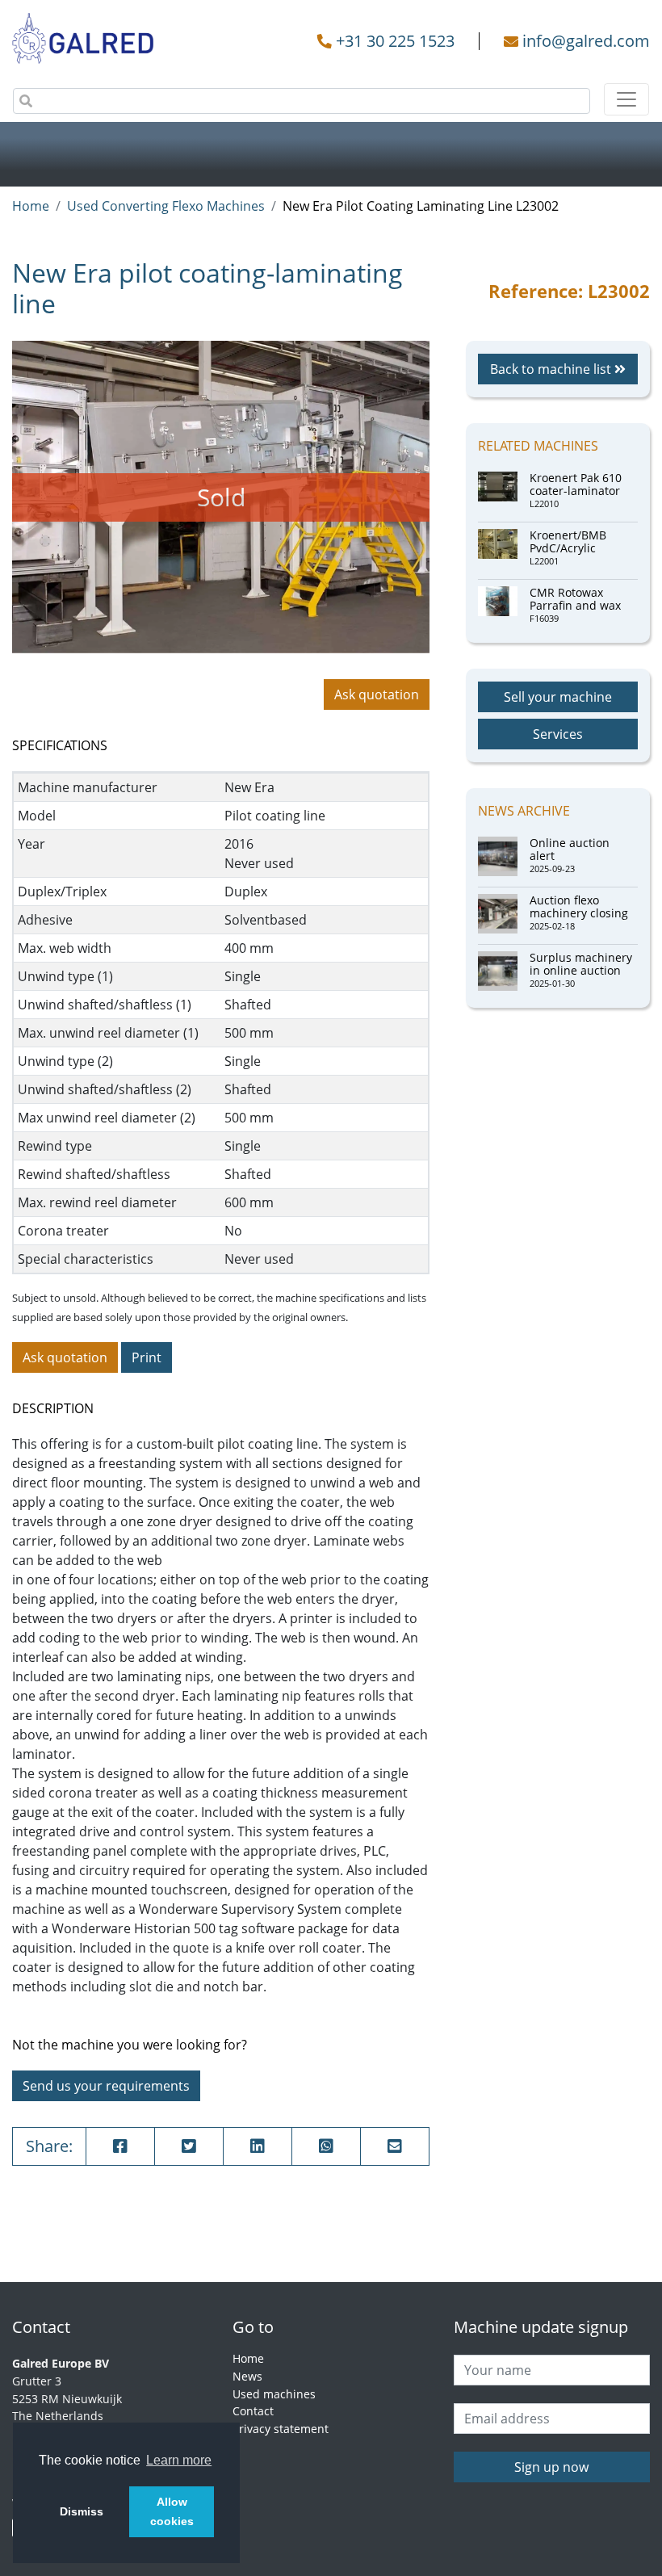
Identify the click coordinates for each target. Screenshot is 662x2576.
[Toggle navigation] (626, 99)
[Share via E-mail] (395, 2146)
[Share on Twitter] (189, 2146)
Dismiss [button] (82, 2511)
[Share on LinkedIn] (258, 2146)
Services (558, 734)
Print (147, 1357)
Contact (253, 2411)
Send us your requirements (106, 2086)
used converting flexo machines (166, 206)
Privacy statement (281, 2429)
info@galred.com (586, 41)
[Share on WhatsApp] (326, 2146)
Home (31, 206)
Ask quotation (377, 694)
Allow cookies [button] (172, 2511)
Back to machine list (552, 369)
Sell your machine (558, 697)
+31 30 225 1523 (395, 41)
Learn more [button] (179, 2460)
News (247, 2376)
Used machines (274, 2394)
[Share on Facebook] (120, 2146)
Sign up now (551, 2467)
